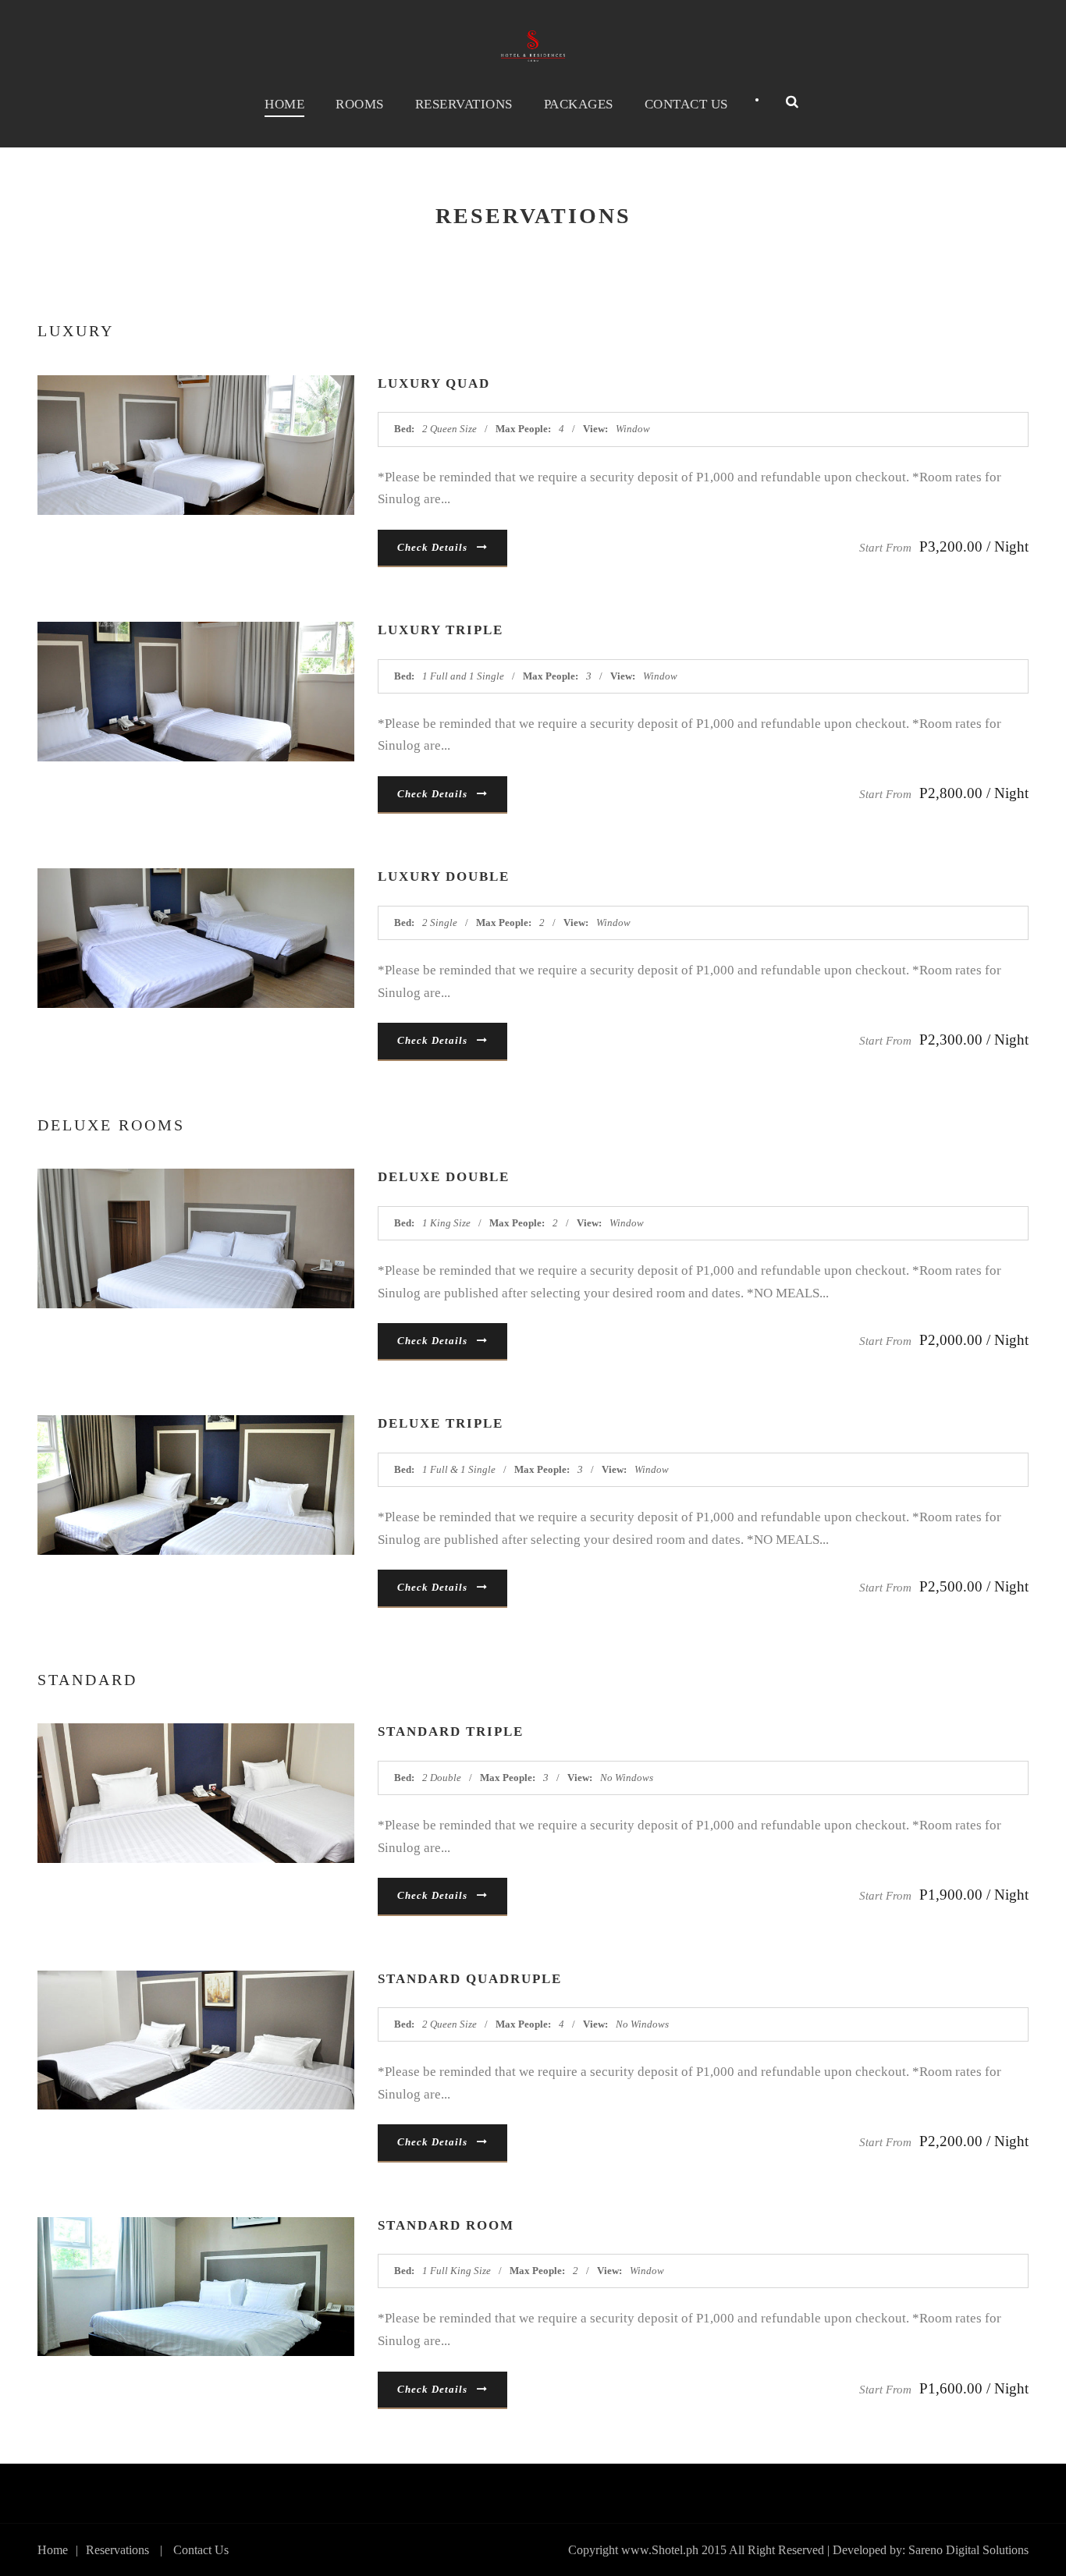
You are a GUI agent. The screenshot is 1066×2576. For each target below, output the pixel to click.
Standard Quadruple (470, 1979)
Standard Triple (451, 1732)
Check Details (432, 547)
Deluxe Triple (441, 1423)
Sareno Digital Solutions (968, 2550)
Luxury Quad (434, 383)
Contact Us (686, 104)
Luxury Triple (441, 630)
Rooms (360, 104)
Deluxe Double (444, 1177)
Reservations (464, 104)
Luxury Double (444, 876)
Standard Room (446, 2225)
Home (284, 104)
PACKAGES (579, 104)
